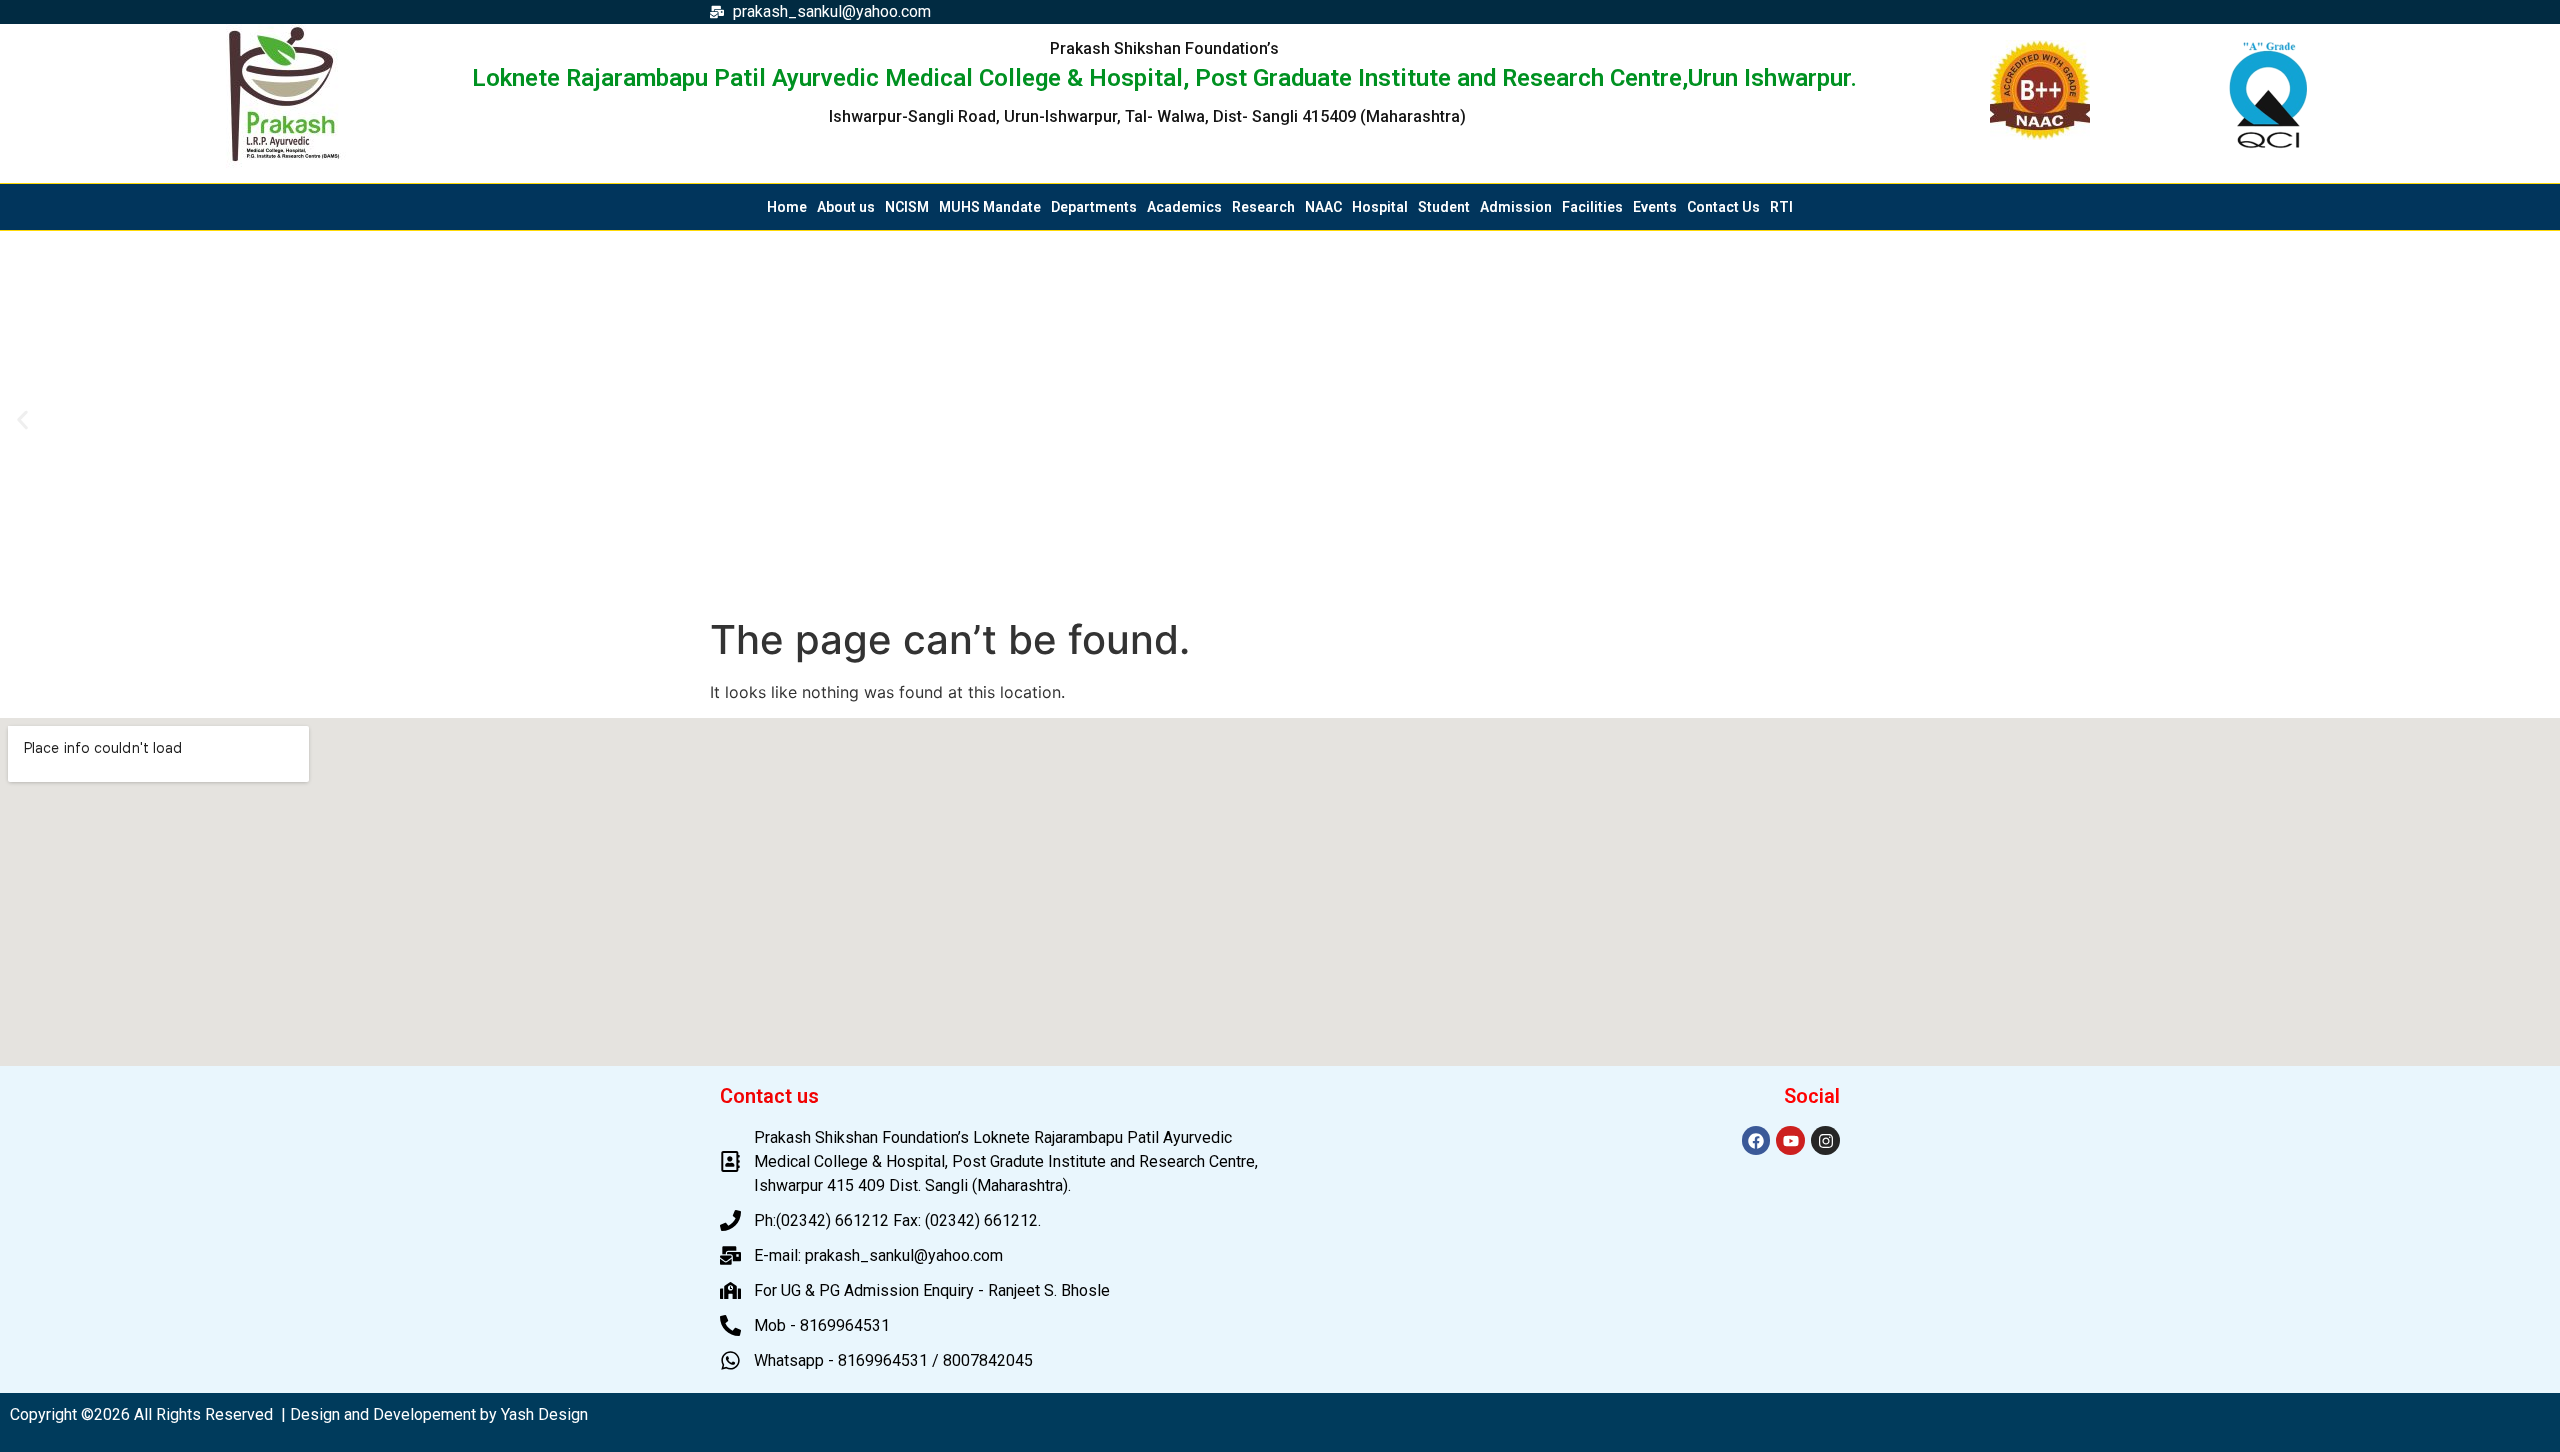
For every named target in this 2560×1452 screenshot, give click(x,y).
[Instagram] (1825, 1140)
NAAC (1323, 207)
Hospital (1380, 207)
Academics (1184, 207)
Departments (1094, 207)
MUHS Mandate (990, 207)
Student (1444, 207)
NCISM (907, 207)
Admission (1516, 207)
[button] (22, 419)
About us (846, 207)
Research (1263, 207)
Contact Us (1723, 207)
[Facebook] (1756, 1140)
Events (1655, 207)
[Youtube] (1790, 1140)
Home (787, 207)
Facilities (1592, 207)
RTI (1781, 207)
